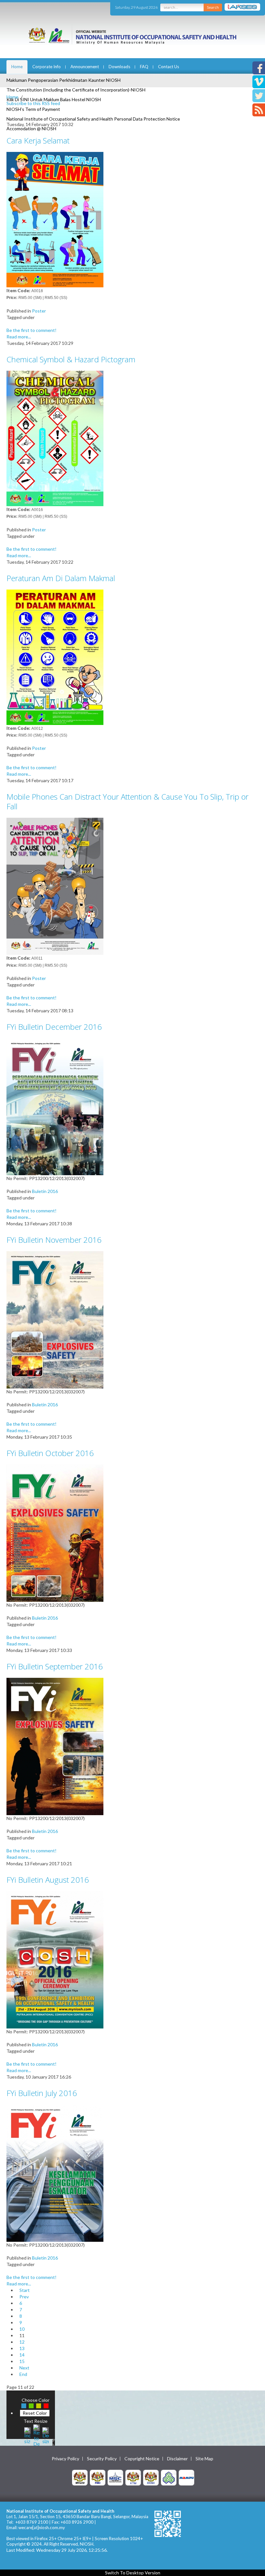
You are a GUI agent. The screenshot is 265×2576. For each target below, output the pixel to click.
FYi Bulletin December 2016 (54, 1027)
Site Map (204, 2459)
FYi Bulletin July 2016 (42, 2093)
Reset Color (35, 2413)
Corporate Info (47, 67)
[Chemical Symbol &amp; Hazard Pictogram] (55, 438)
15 (22, 2361)
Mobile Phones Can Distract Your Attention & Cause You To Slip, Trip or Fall (127, 801)
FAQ (144, 67)
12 (22, 2342)
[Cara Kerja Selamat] (55, 219)
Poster (39, 311)
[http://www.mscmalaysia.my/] (115, 2477)
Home (17, 67)
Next (24, 2368)
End (23, 2374)
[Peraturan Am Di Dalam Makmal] (55, 657)
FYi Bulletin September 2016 (55, 1666)
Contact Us (169, 67)
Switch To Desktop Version (133, 2573)
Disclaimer (177, 2459)
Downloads (119, 67)
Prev (24, 2297)
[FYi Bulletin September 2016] (55, 1746)
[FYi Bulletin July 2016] (55, 2172)
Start (25, 2290)
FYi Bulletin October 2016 (50, 1453)
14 (22, 2355)
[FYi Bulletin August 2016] (55, 1959)
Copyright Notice (142, 2459)
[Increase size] (27, 2435)
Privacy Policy (65, 2459)
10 (22, 2329)
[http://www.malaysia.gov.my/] (80, 2477)
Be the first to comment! (32, 330)
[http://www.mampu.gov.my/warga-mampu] (186, 2477)
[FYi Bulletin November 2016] (55, 1319)
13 (22, 2348)
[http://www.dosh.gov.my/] (151, 2477)
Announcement (85, 67)
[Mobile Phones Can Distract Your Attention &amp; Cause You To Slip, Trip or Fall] (55, 886)
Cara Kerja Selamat (38, 140)
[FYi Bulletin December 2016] (55, 1106)
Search (213, 7)
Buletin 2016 (45, 1191)
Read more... (19, 337)
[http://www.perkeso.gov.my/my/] (169, 2477)
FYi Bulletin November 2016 (54, 1240)
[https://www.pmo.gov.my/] (98, 2477)
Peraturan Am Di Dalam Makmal (61, 578)
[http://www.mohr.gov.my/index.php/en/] (133, 2477)
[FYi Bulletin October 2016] (55, 1533)
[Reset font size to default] (37, 2435)
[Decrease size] (46, 2435)
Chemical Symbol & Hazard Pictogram (71, 359)
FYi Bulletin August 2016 (48, 1880)
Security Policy (102, 2459)
